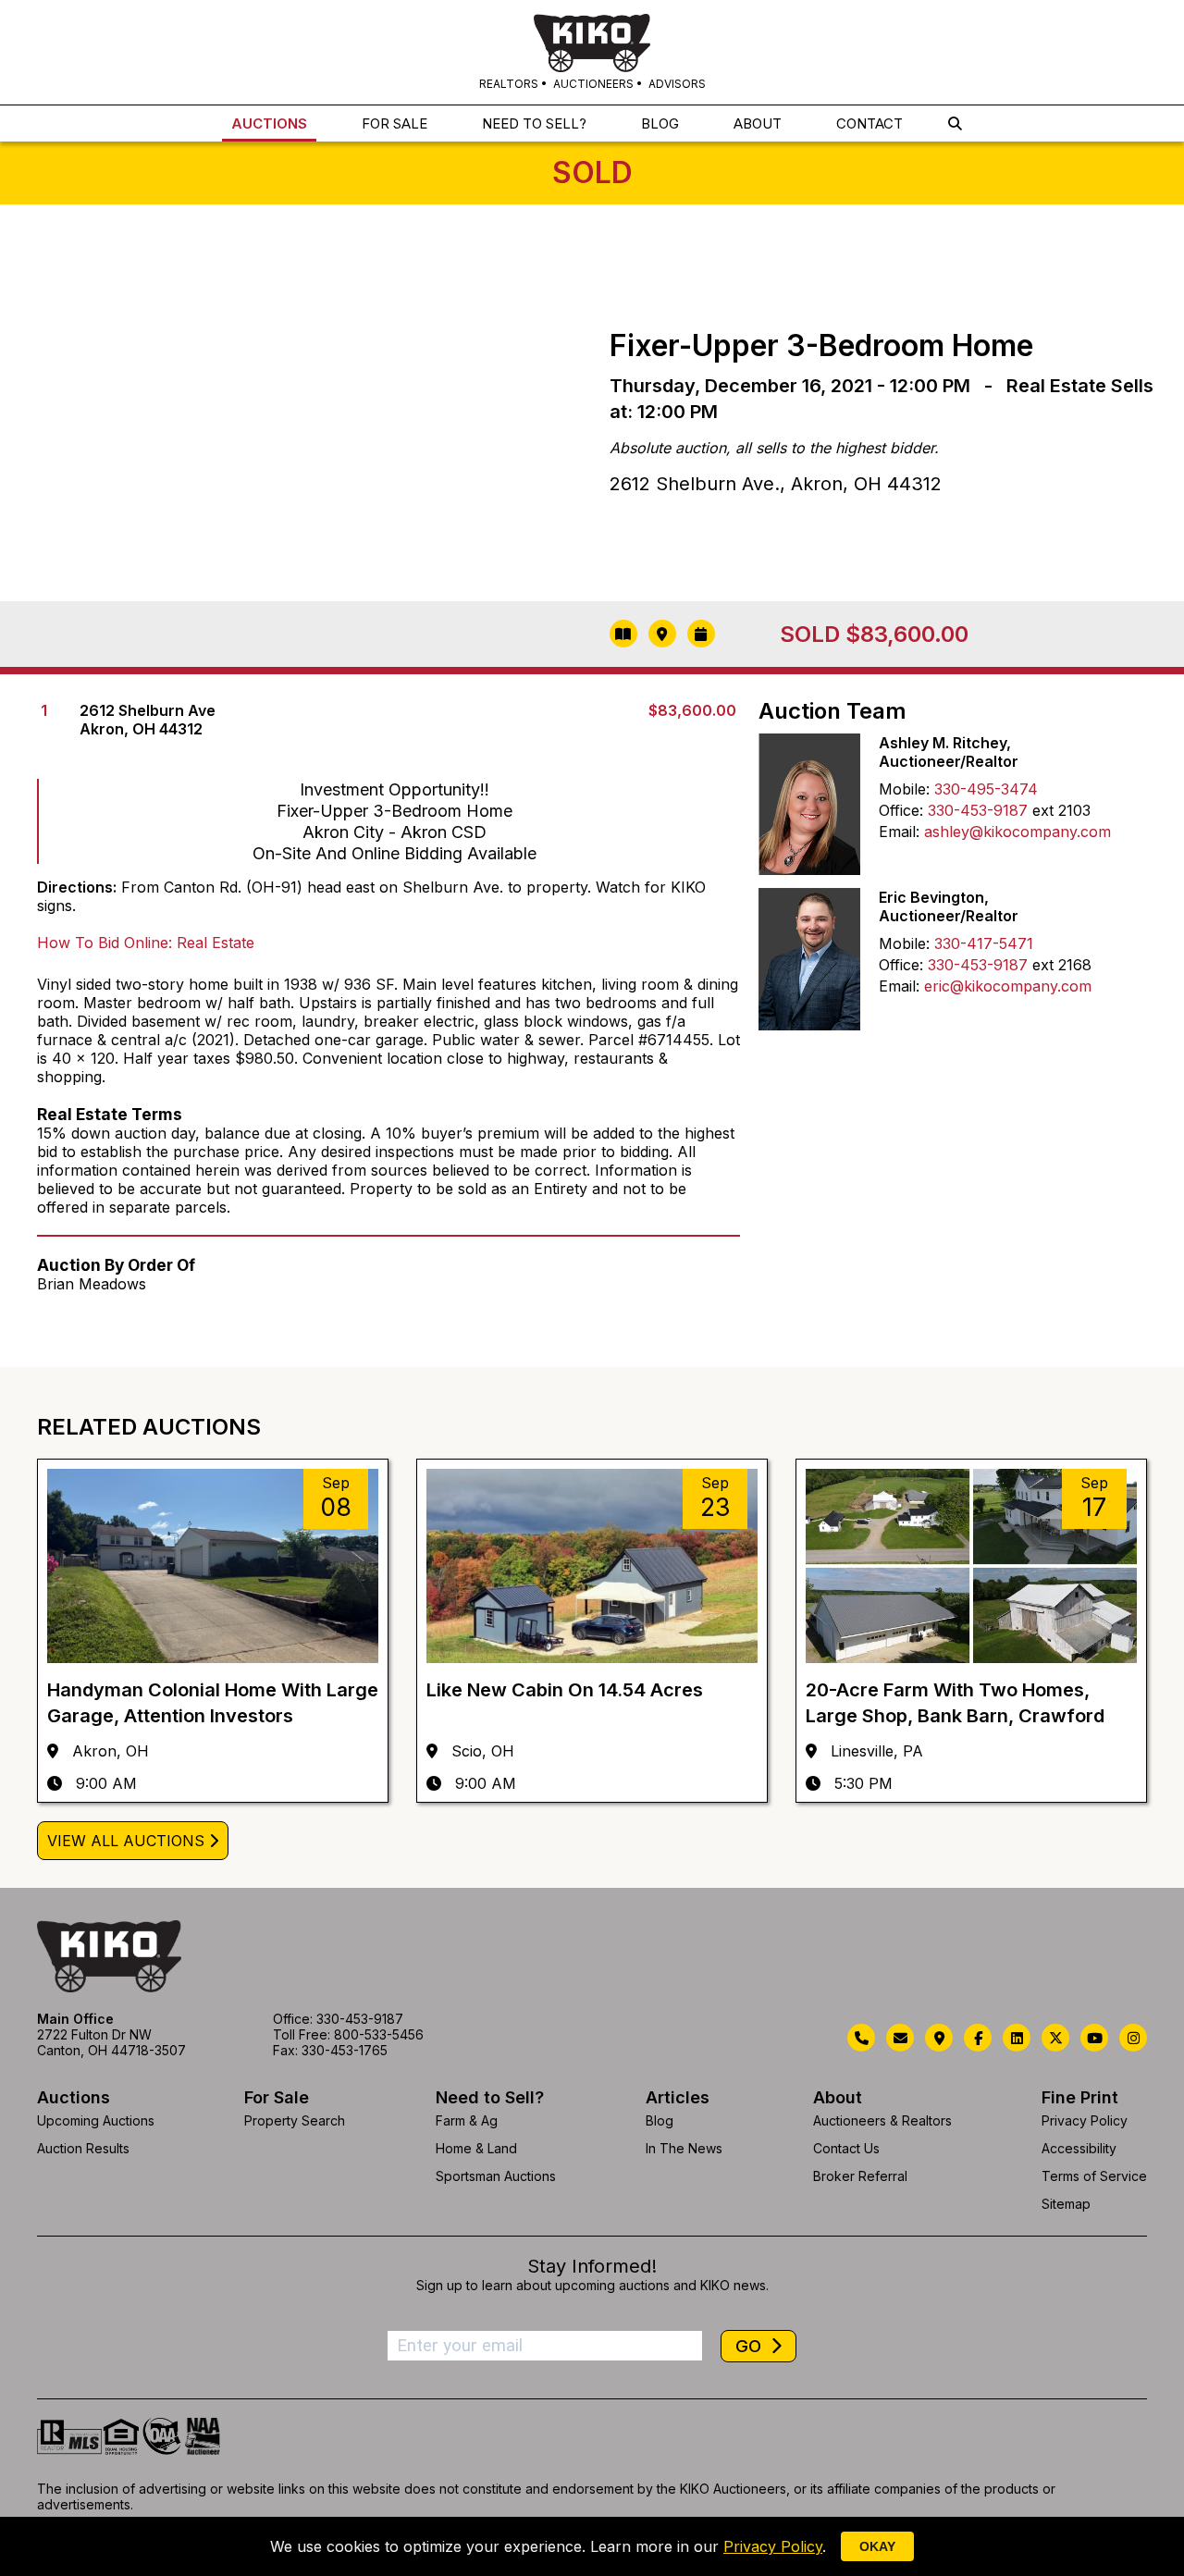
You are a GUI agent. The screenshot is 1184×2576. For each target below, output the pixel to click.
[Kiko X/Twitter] (1055, 2038)
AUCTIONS (269, 123)
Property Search (295, 2120)
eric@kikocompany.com (1008, 986)
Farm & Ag (467, 2120)
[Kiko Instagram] (1133, 2038)
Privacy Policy (1085, 2120)
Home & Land (476, 2148)
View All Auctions (126, 1841)
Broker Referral (860, 2176)
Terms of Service (1094, 2176)
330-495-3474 (986, 789)
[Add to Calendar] (701, 634)
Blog (660, 2120)
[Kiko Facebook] (978, 2038)
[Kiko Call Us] (861, 2038)
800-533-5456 (379, 2034)
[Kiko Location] (939, 2038)
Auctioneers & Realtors (882, 2120)
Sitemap (1066, 2204)
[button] (955, 123)
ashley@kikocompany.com (1017, 832)
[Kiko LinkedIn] (1017, 2038)
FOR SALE (395, 123)
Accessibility (1079, 2148)
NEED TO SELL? (534, 123)
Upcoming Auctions (96, 2120)
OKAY (877, 2546)
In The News (684, 2148)
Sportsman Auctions (496, 2176)
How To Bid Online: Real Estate (146, 943)
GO (751, 2346)
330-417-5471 (984, 943)
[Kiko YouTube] (1094, 2038)
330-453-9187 (978, 810)
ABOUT (758, 123)
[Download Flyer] (623, 634)
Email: (899, 832)
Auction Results (83, 2148)
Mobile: (904, 789)
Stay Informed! (592, 2266)
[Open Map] (662, 634)
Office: (901, 810)
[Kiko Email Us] (900, 2038)
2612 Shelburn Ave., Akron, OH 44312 (776, 484)
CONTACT (869, 123)
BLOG (660, 123)
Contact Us (846, 2148)
